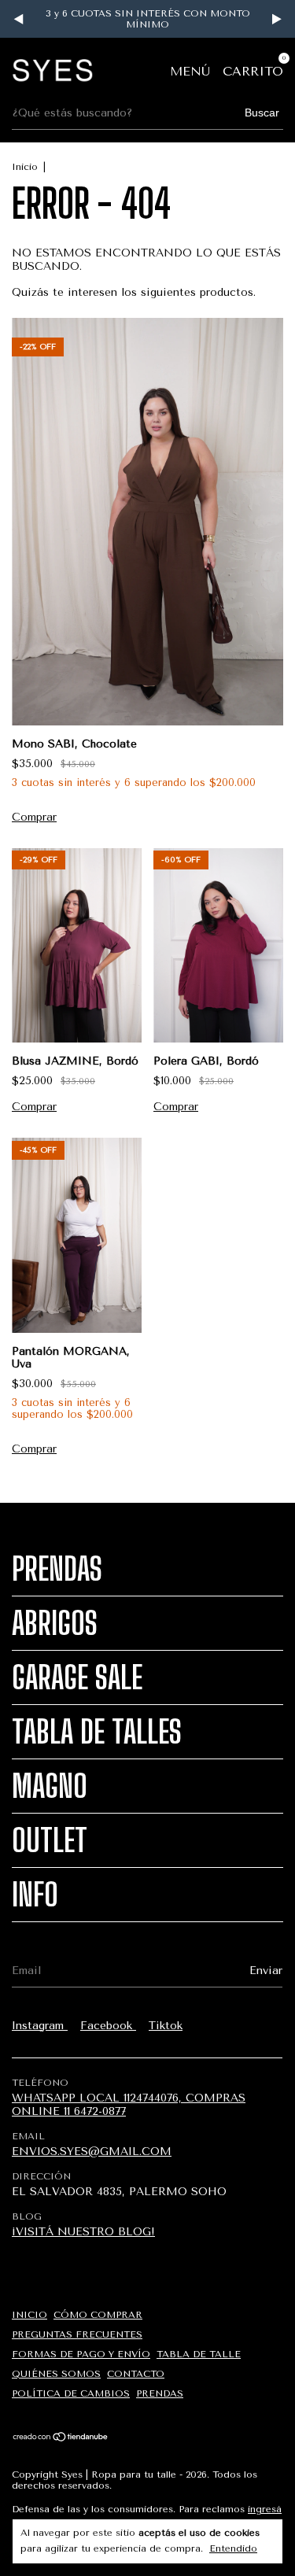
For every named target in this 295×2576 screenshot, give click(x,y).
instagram (40, 2026)
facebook (108, 2026)
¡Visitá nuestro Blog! (83, 2232)
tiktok (166, 2026)
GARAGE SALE (77, 1677)
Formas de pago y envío (81, 2354)
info (35, 1895)
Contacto (136, 2374)
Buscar (262, 113)
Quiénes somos (56, 2374)
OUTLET (50, 1840)
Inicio (25, 167)
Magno (50, 1786)
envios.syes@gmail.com (92, 2152)
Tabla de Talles (97, 1732)
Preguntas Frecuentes (77, 2334)
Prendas (57, 1569)
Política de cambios (71, 2393)
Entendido (233, 2548)
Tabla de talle (199, 2354)
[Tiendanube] (61, 2438)
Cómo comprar (98, 2315)
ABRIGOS (55, 1623)
